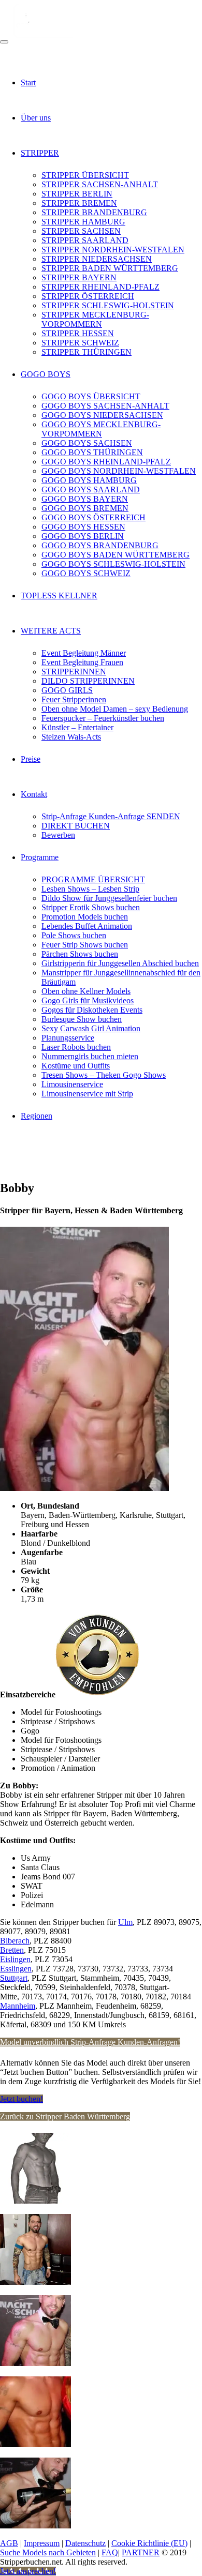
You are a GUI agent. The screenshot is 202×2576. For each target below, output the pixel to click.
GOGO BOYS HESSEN (83, 527)
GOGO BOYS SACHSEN (87, 443)
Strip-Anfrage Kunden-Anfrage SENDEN (111, 816)
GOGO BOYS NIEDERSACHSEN (102, 415)
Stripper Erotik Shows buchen (91, 907)
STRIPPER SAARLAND (85, 240)
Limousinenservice (72, 1084)
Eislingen (15, 1959)
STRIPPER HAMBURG (83, 222)
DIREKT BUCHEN (76, 826)
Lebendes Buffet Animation (87, 926)
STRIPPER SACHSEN (81, 231)
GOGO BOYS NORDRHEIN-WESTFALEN (119, 471)
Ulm (125, 1922)
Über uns (36, 118)
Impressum (42, 2543)
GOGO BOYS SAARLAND (91, 489)
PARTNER (141, 2552)
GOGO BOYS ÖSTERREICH (93, 517)
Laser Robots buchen (76, 1047)
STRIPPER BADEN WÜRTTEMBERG (110, 268)
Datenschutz (85, 2543)
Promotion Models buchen (85, 917)
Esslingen (16, 1969)
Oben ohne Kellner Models (86, 991)
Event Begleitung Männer (84, 653)
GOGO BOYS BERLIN (83, 536)
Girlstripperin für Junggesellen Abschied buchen (120, 963)
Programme (40, 857)
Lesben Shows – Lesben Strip (90, 889)
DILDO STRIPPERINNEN (88, 681)
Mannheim (18, 2006)
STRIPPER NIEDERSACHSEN (97, 259)
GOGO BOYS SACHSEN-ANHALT (105, 406)
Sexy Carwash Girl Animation (91, 1028)
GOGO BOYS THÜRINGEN (92, 452)
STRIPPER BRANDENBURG (94, 212)
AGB (9, 2543)
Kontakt (34, 794)
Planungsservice (68, 1038)
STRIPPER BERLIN (77, 194)
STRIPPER (40, 153)
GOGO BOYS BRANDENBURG (100, 545)
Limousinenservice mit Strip (87, 1094)
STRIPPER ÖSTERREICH (88, 296)
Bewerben (58, 835)
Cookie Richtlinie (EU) (149, 2543)
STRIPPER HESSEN (78, 333)
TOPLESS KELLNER (59, 596)
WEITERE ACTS (51, 631)
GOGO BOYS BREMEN (85, 508)
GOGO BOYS (46, 374)
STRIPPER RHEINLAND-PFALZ (100, 287)
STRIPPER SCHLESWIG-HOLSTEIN (108, 305)
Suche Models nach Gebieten (48, 2552)
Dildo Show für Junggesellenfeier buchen (109, 898)
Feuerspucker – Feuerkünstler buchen (103, 718)
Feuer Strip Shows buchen (85, 945)
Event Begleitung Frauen (82, 662)
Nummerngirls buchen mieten (90, 1056)
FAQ (110, 2552)
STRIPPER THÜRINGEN (86, 352)
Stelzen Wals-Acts (71, 737)
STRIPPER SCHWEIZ (80, 343)
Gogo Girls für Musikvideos (88, 1000)
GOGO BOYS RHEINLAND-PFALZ (106, 462)
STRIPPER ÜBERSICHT (85, 175)
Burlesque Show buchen (82, 1019)
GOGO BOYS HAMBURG (89, 480)
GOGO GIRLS (67, 690)
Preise (31, 759)
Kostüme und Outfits (76, 1066)
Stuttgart (14, 1978)
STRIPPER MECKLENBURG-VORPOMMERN (95, 319)
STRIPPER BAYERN (79, 277)
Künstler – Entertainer (77, 727)
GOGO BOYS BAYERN (85, 499)
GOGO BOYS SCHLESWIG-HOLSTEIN (113, 564)
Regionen (37, 1116)
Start (28, 82)
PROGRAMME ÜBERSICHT (93, 879)
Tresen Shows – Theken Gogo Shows (104, 1075)
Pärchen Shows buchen (80, 954)
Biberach (15, 1941)
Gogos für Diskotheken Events (92, 1010)
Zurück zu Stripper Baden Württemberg (65, 2116)
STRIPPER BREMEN (79, 203)
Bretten (12, 1950)
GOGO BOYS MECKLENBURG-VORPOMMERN (101, 429)
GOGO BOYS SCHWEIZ (86, 573)
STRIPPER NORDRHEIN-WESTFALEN (113, 250)
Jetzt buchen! (21, 2099)
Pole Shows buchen (74, 935)
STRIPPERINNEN (74, 672)
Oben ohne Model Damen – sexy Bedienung (115, 709)
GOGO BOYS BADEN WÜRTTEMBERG (116, 555)
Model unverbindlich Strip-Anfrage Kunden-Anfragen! (90, 2042)
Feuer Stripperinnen (74, 699)
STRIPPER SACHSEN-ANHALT (100, 184)
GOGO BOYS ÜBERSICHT (91, 396)
